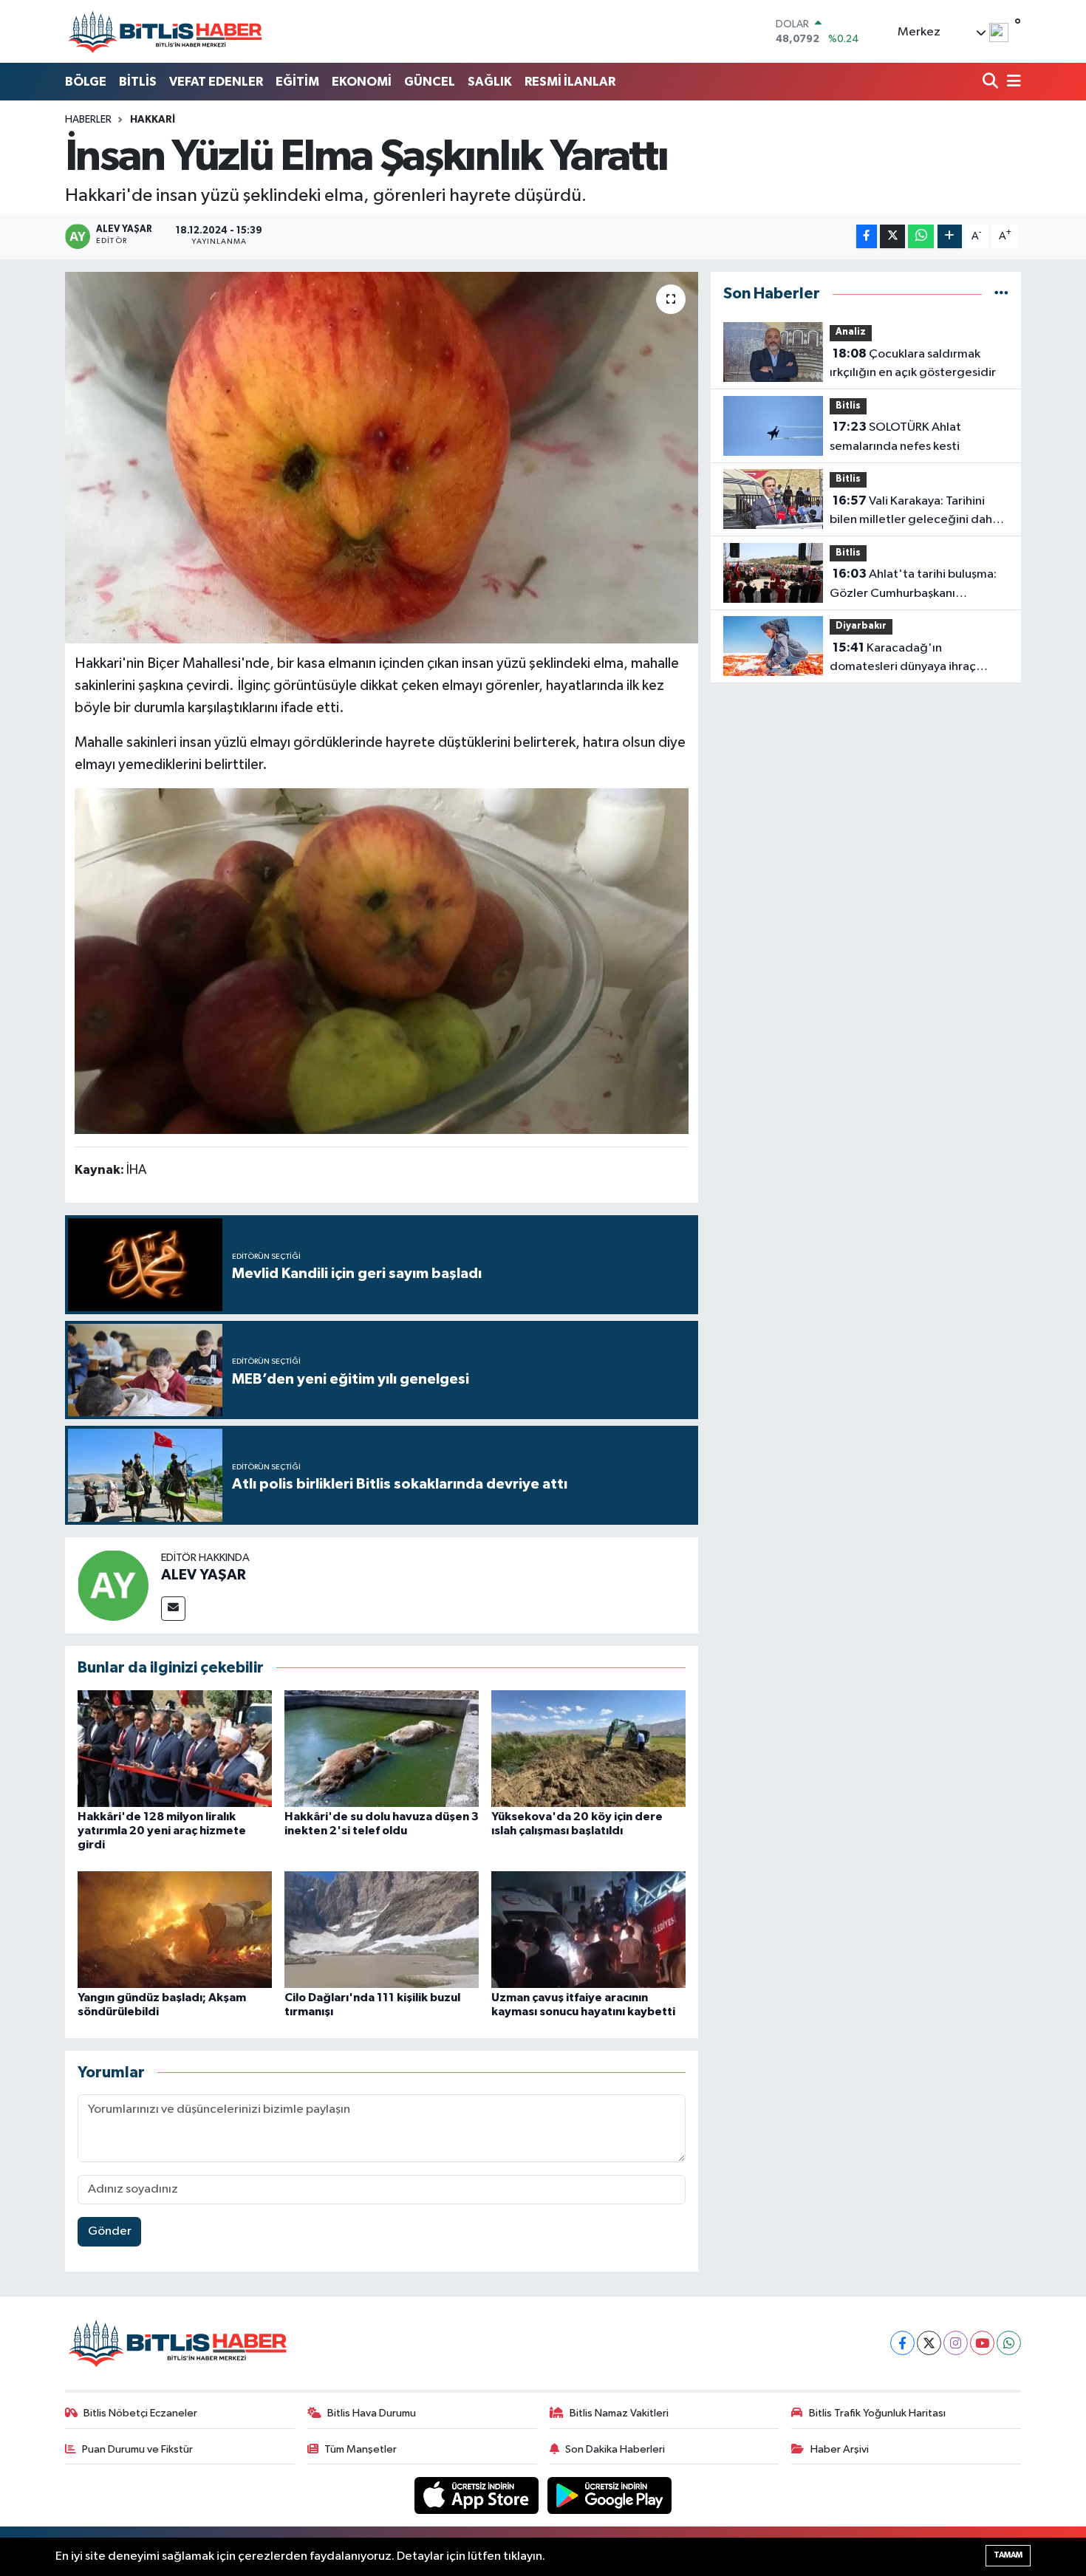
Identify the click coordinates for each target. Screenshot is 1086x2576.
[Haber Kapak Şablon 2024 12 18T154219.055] (382, 960)
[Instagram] (956, 2343)
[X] (929, 2343)
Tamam (1008, 2555)
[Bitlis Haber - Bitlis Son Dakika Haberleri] (165, 31)
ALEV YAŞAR (204, 1575)
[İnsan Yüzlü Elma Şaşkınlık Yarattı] (382, 457)
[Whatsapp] (1009, 2343)
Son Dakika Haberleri (615, 2449)
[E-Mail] (173, 1609)
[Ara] (992, 82)
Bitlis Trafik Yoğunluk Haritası (877, 2413)
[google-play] (610, 2495)
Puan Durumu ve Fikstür (137, 2449)
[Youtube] (982, 2343)
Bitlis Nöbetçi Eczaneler (140, 2413)
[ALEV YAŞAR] (113, 1585)
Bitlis (848, 406)
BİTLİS (138, 82)
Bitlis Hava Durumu (372, 2413)
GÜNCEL (430, 82)
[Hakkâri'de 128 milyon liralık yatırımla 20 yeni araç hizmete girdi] (175, 1748)
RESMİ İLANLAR (570, 82)
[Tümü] (1001, 294)
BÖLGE (86, 82)
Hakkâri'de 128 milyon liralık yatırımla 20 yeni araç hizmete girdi (162, 1831)
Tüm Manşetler (361, 2449)
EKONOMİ (362, 82)
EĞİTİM (297, 82)
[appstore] (478, 2495)
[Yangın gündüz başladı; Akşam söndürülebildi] (175, 1929)
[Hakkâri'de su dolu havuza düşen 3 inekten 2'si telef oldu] (382, 1748)
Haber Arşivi (840, 2449)
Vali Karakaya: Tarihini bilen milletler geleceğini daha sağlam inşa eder (914, 512)
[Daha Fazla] (950, 237)
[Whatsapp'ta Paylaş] (921, 237)
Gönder (110, 2231)
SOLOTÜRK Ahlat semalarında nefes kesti (895, 437)
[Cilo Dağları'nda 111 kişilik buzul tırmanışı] (382, 1929)
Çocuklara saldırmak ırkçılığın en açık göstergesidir (913, 363)
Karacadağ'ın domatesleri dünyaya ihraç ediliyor (903, 659)
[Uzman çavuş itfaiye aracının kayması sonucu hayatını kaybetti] (588, 1929)
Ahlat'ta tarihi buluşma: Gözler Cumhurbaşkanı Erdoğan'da (913, 585)
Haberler (88, 120)
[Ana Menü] (1011, 82)
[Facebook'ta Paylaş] (867, 237)
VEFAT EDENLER (216, 82)
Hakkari (153, 120)
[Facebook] (902, 2343)
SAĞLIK (490, 82)
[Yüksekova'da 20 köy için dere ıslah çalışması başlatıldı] (588, 1748)
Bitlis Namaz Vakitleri (619, 2413)
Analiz (851, 332)
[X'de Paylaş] (892, 237)
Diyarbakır (861, 626)
